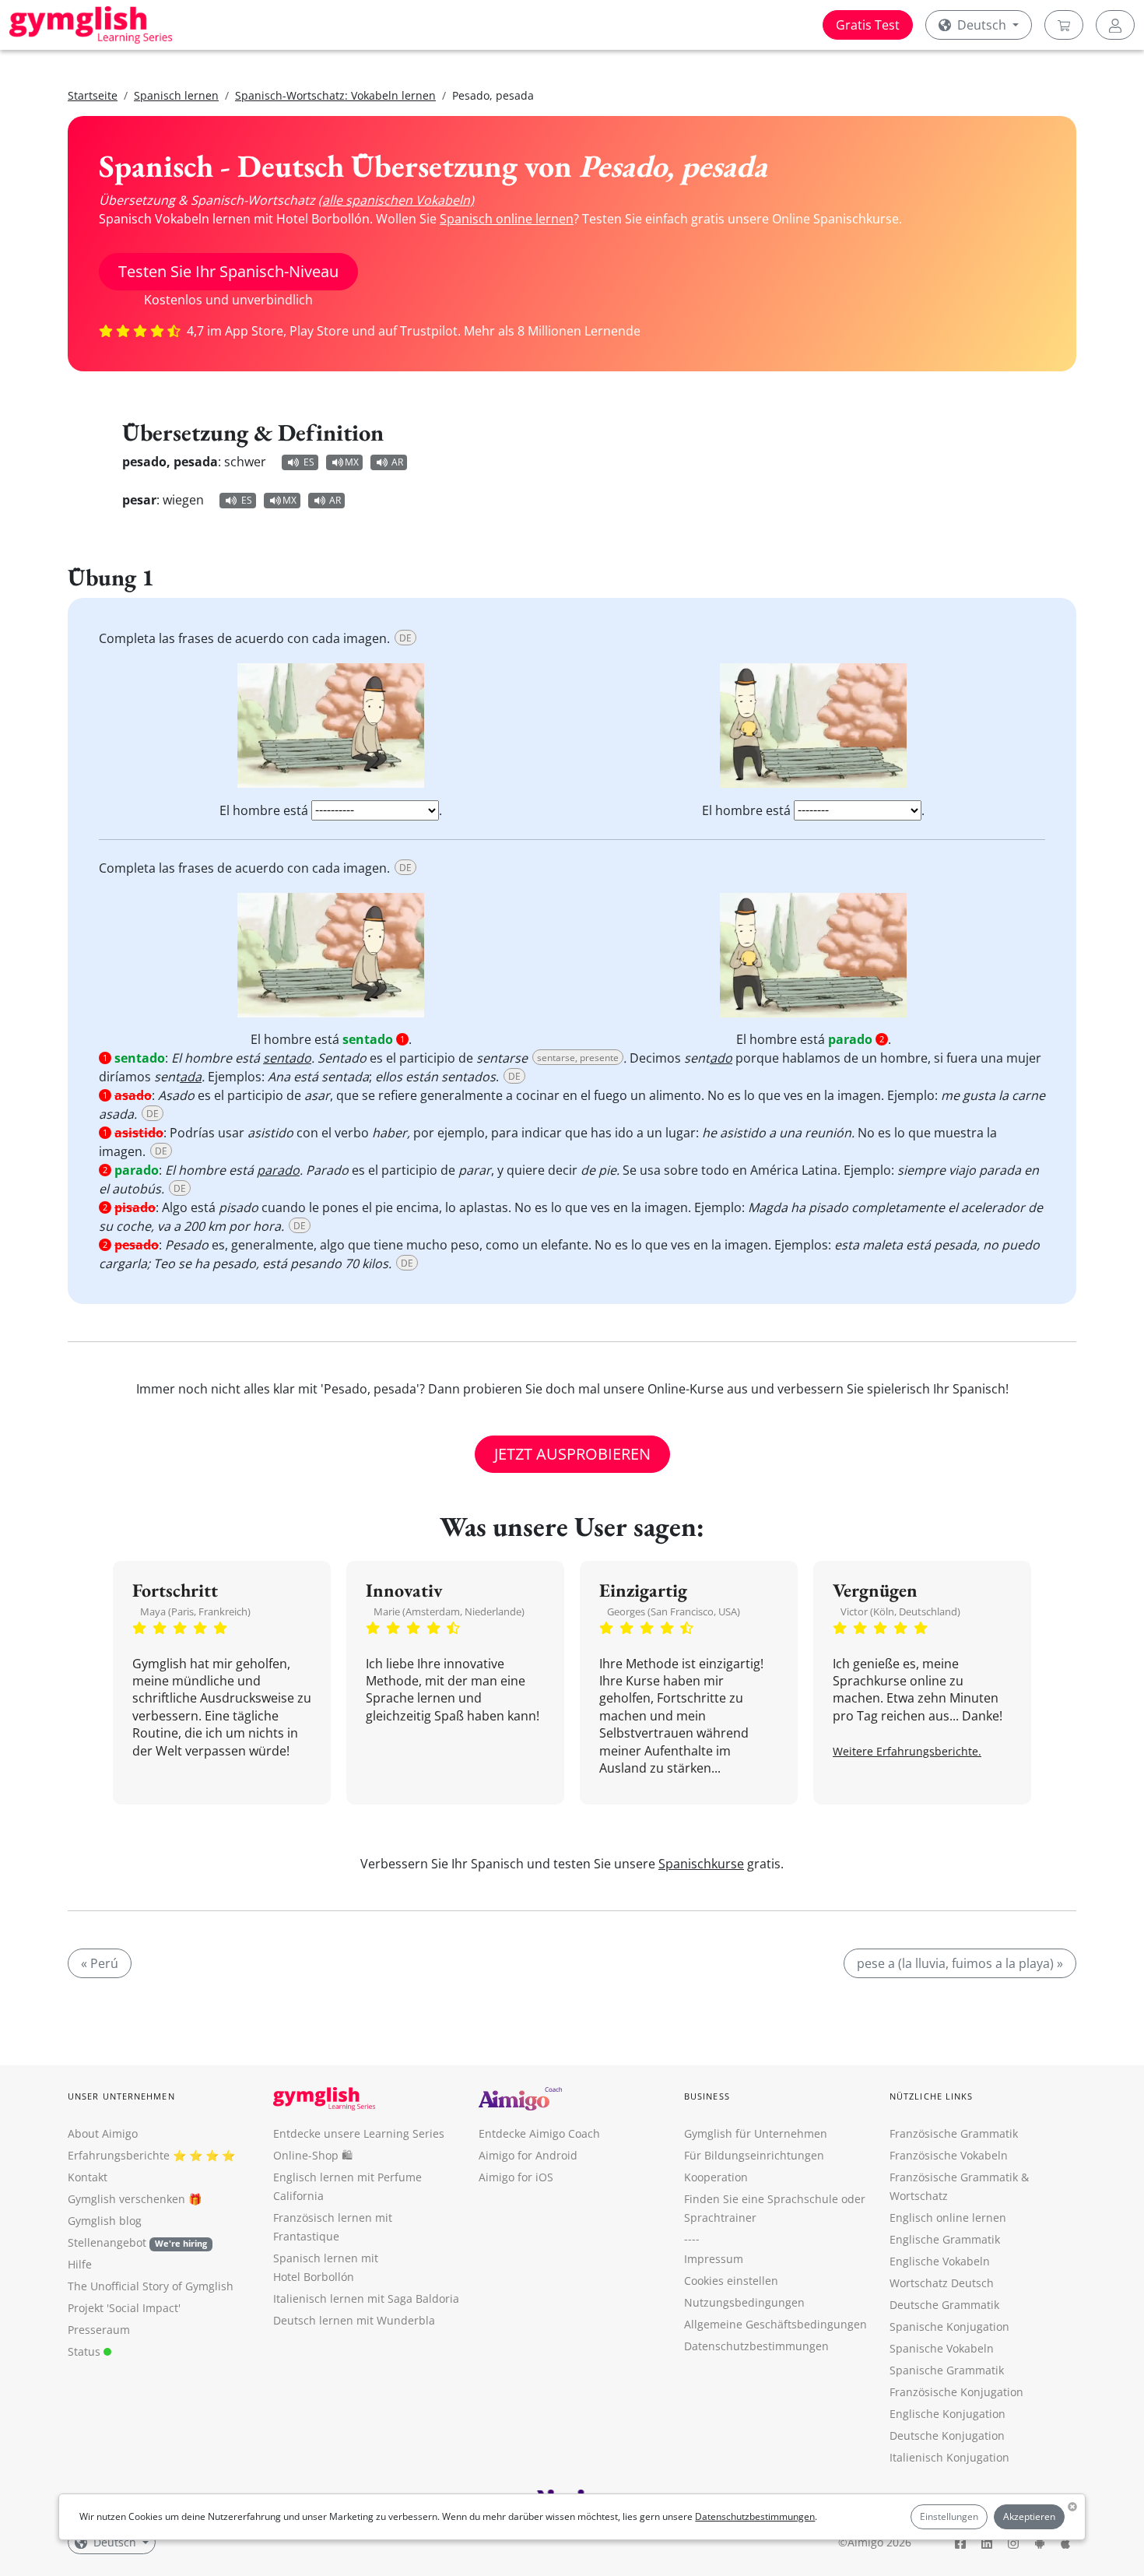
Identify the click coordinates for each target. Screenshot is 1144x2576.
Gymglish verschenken (126, 2199)
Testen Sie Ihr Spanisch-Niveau (228, 271)
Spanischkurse (701, 1864)
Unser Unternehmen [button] (121, 2096)
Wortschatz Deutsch (942, 2283)
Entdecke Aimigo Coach (539, 2133)
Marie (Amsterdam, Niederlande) (449, 1611)
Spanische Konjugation (949, 2326)
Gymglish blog (105, 2221)
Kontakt (88, 2177)
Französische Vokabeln (949, 2155)
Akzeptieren (1029, 2516)
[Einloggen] (1115, 25)
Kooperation (716, 2177)
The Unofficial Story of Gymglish (151, 2286)
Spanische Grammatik (947, 2370)
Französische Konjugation (956, 2392)
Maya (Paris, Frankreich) (195, 1611)
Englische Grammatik (945, 2239)
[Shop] (1064, 25)
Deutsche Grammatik (944, 2305)
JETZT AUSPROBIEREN (572, 1454)
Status (86, 2351)
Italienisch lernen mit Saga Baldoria (366, 2298)
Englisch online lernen (948, 2218)
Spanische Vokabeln (942, 2348)
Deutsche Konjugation (947, 2435)
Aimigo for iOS (516, 2177)
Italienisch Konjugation (949, 2457)
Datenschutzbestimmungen (755, 2516)
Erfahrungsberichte (119, 2155)
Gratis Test (868, 25)
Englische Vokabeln (940, 2261)
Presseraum (99, 2330)
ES (309, 462)
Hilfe (80, 2264)
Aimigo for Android (528, 2155)
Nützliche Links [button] (932, 2096)
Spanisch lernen (176, 95)
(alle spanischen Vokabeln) (396, 200)
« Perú (100, 1963)
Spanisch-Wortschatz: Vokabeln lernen (335, 95)
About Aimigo (103, 2133)
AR (397, 462)
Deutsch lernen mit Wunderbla (354, 2320)
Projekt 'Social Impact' (124, 2308)
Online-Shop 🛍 (313, 2155)
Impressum (714, 2259)
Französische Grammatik (954, 2133)
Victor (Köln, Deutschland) (900, 1611)
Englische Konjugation (947, 2414)
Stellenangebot (137, 2242)
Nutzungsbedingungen (744, 2302)
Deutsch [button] (982, 25)
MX (352, 462)
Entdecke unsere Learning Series (359, 2133)
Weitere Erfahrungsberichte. (907, 1751)
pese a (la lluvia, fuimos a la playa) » (960, 1963)
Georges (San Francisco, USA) (674, 1611)
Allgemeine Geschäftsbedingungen (776, 2324)
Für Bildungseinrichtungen (754, 2155)
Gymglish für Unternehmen (756, 2133)
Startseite (93, 95)
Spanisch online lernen (507, 219)
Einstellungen (949, 2516)
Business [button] (707, 2096)
